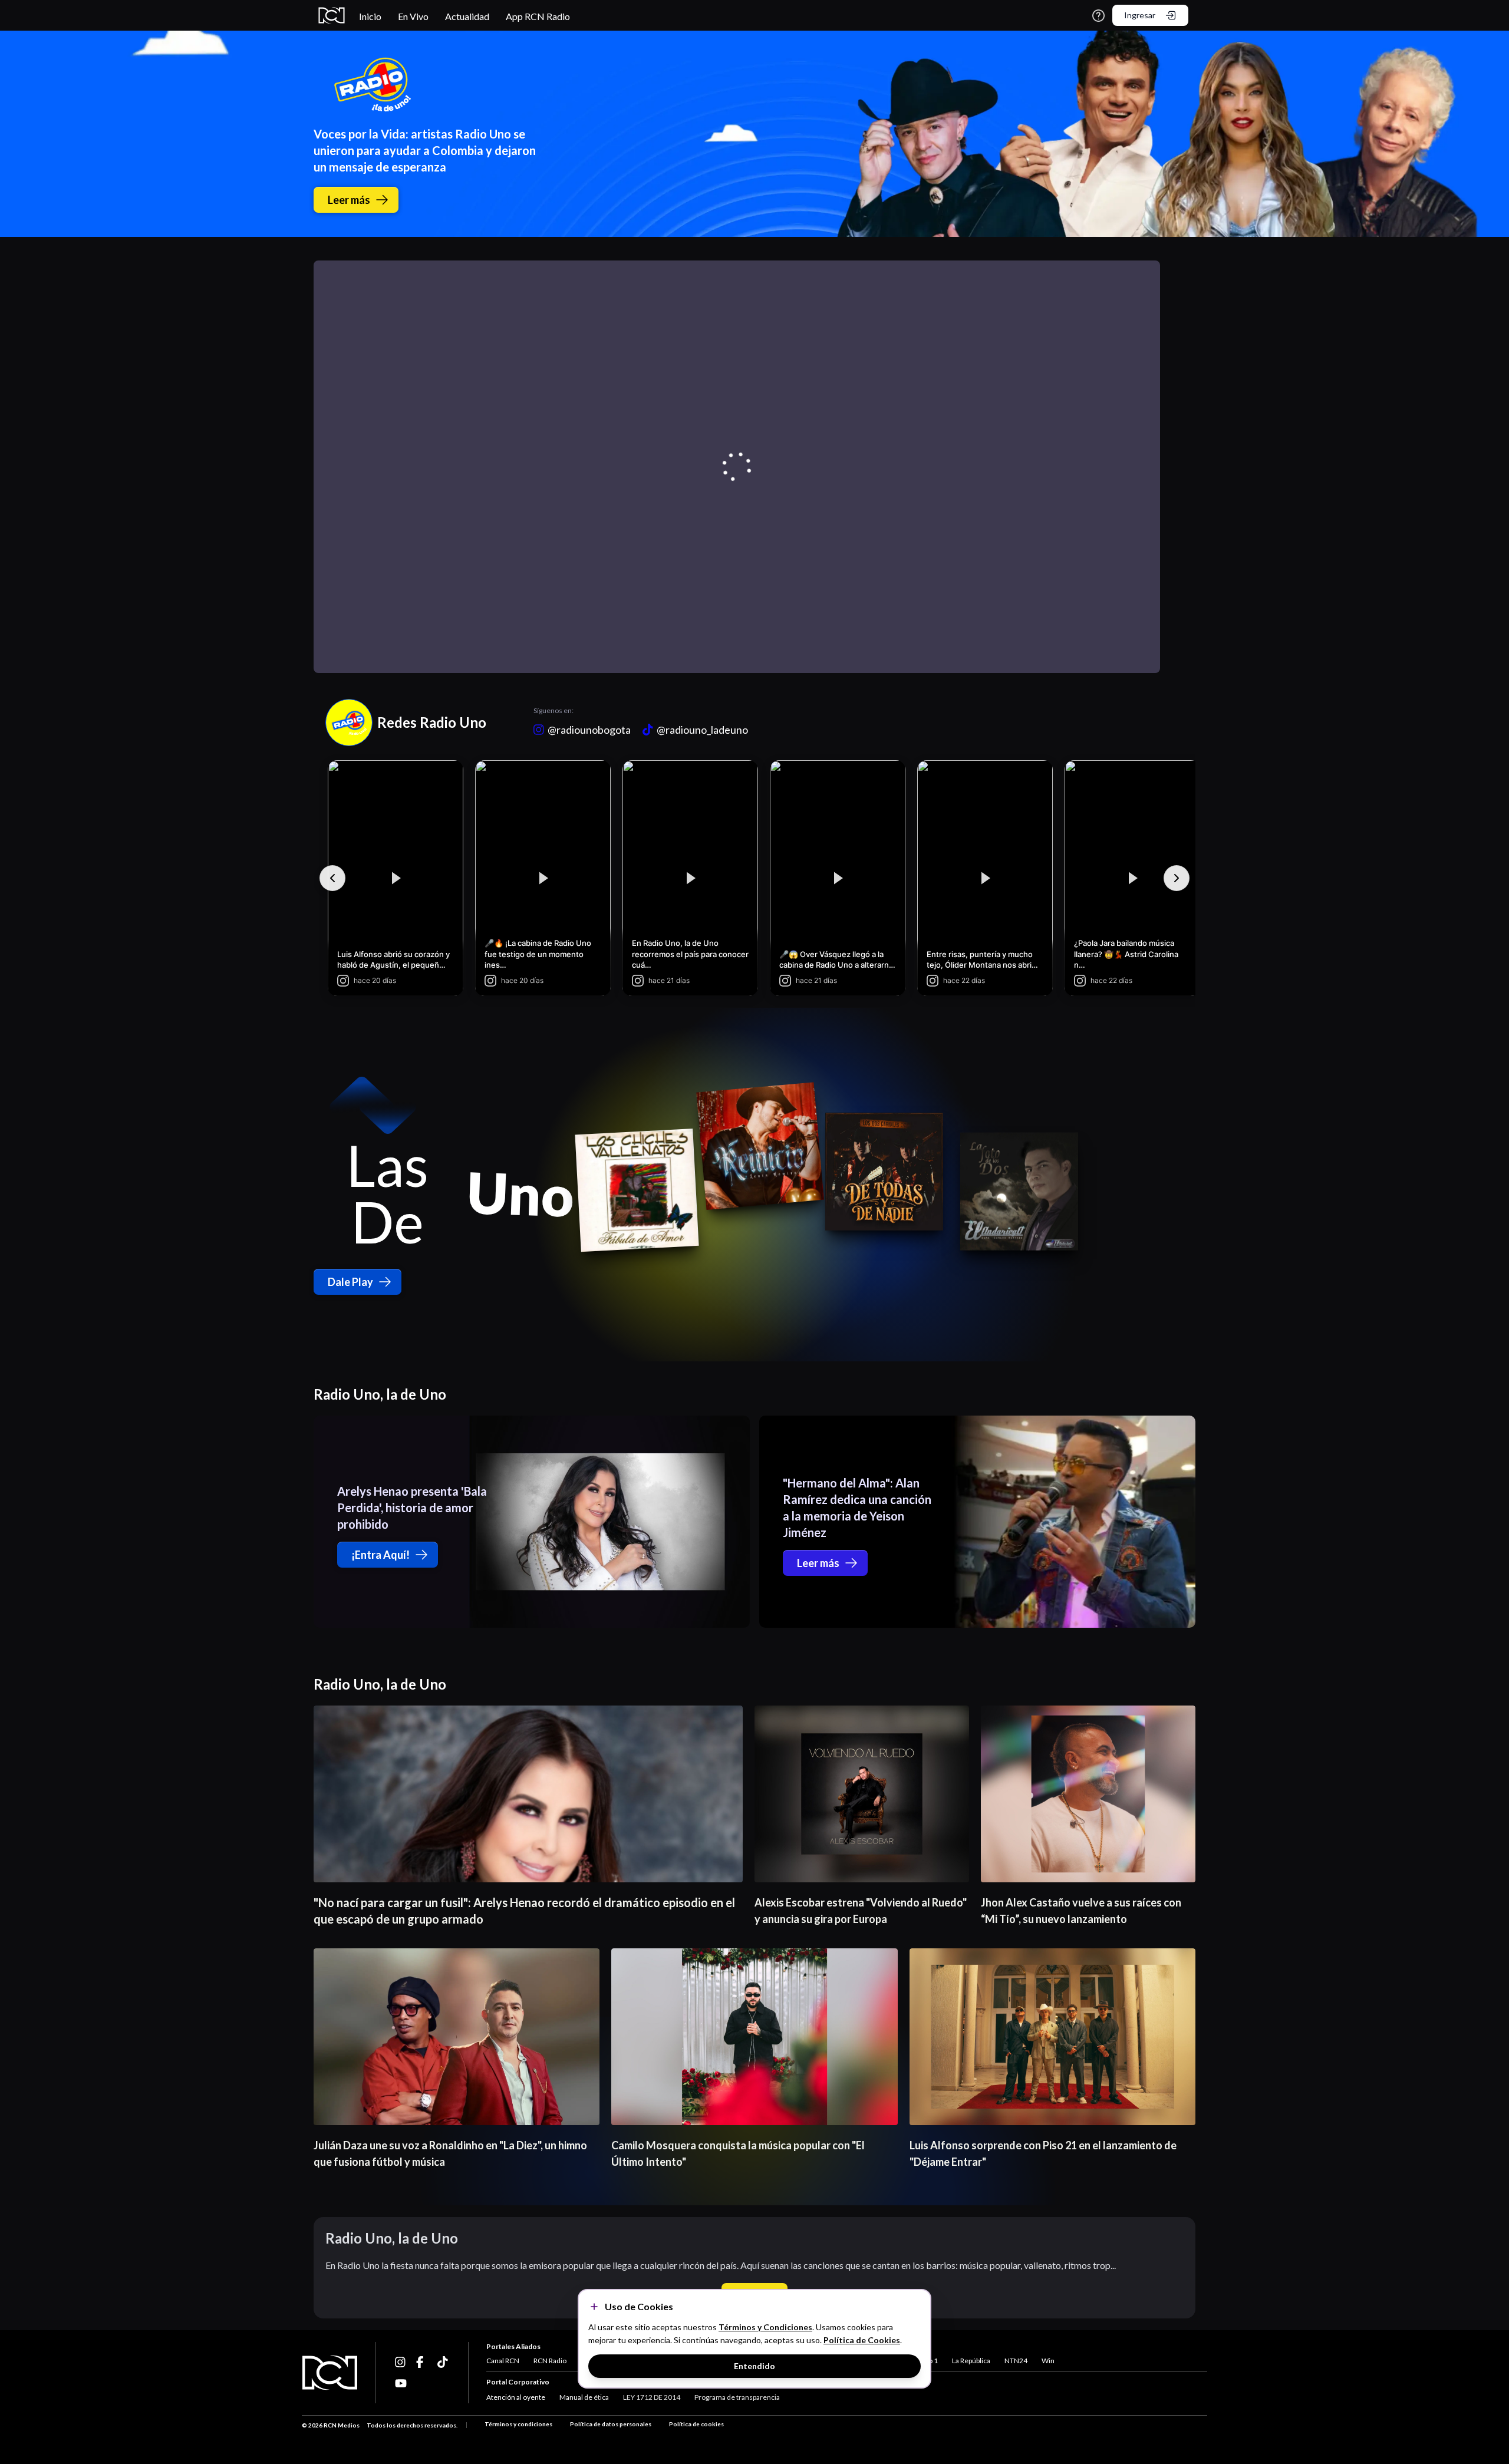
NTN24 (1016, 2361)
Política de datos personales (611, 2424)
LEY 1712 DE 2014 (652, 2397)
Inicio (370, 16)
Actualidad (467, 16)
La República (971, 2361)
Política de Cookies (862, 2340)
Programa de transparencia (737, 2397)
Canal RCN (503, 2361)
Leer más (349, 200)
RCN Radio (550, 2361)
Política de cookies (696, 2424)
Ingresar (1140, 15)
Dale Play (350, 1282)
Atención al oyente (516, 2397)
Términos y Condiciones (765, 2327)
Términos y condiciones (518, 2424)
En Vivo (413, 16)
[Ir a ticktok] (401, 2362)
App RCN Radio (538, 16)
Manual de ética (584, 2397)
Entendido (754, 2366)
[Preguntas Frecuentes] (1098, 16)
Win (1048, 2361)
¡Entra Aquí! (380, 1555)
